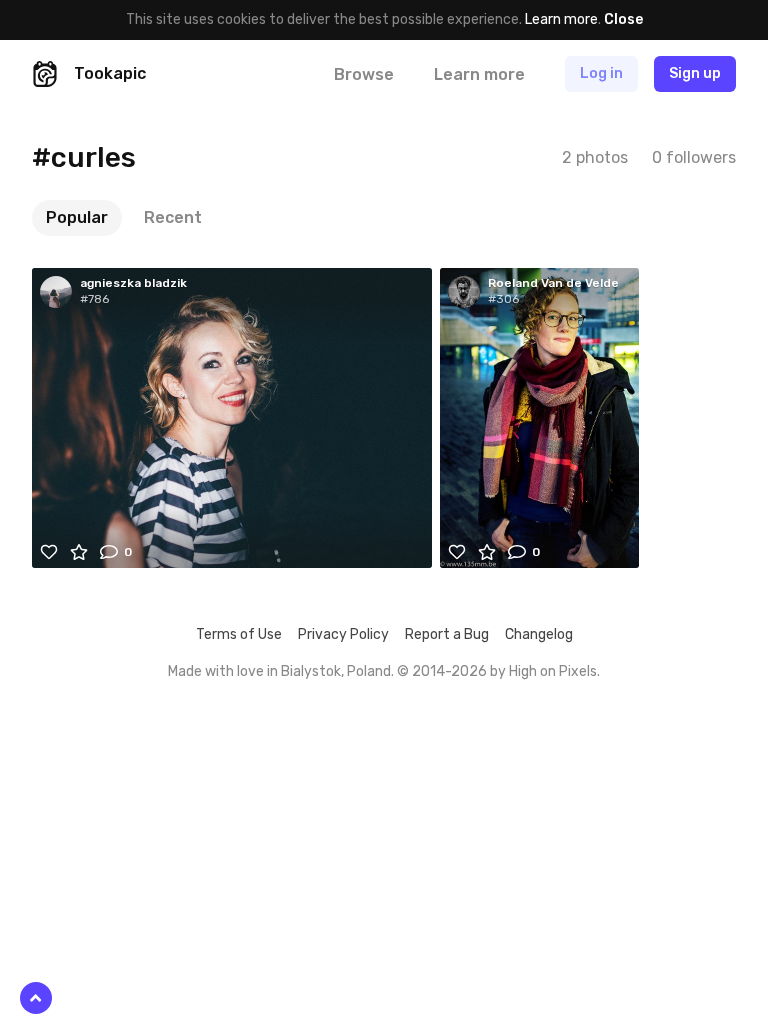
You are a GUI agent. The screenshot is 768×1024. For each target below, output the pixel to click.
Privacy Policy (343, 634)
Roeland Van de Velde (553, 283)
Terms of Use (239, 634)
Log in (601, 73)
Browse (364, 74)
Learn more (561, 19)
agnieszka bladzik (133, 283)
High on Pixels (553, 671)
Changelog (539, 634)
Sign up (695, 73)
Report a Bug (447, 634)
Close (623, 19)
